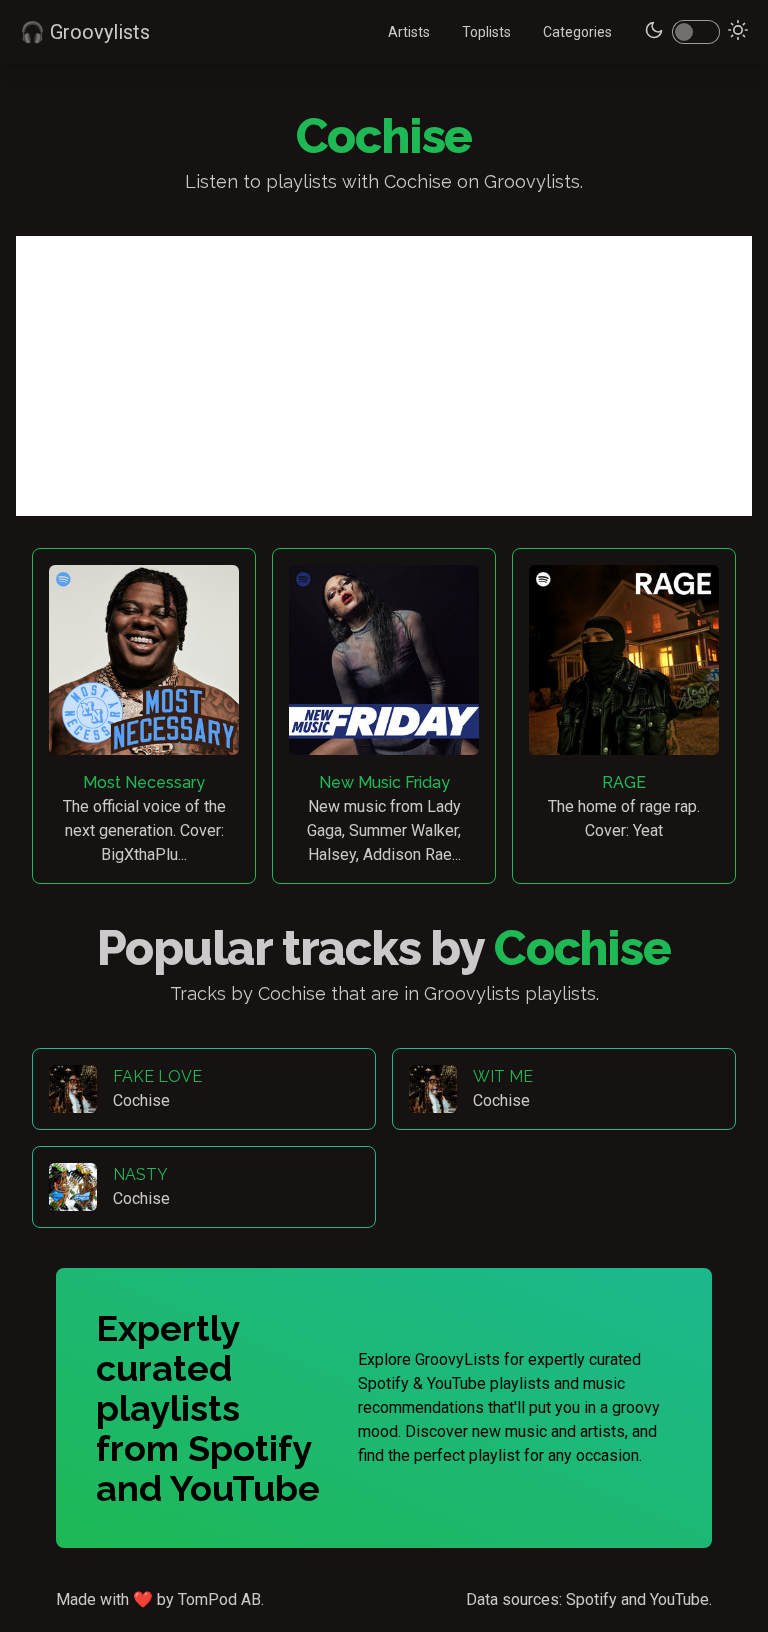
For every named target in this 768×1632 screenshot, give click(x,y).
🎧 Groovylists (85, 32)
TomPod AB (219, 1599)
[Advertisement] (384, 376)
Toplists (486, 32)
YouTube (679, 1599)
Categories (577, 32)
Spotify (591, 1599)
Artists (409, 32)
